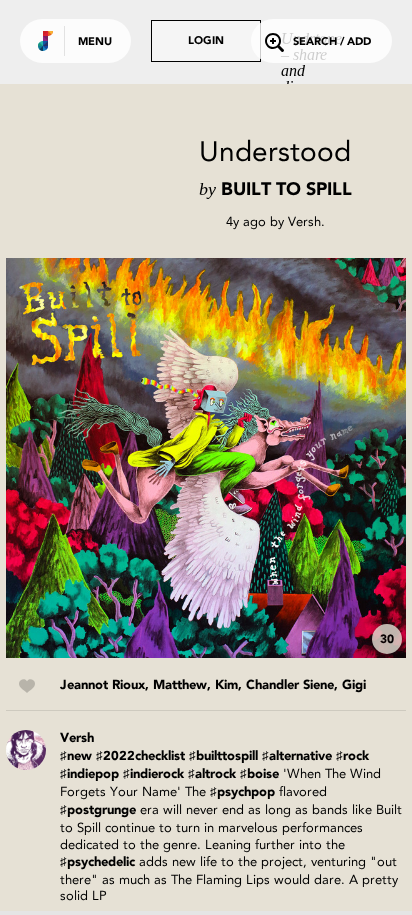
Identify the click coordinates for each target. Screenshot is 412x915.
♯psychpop (242, 792)
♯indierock (153, 774)
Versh (304, 221)
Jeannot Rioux (102, 685)
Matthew (180, 685)
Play (206, 458)
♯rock (352, 756)
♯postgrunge (98, 810)
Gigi (354, 685)
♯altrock (212, 774)
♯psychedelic (97, 862)
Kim (226, 685)
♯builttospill (223, 756)
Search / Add (332, 42)
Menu (95, 42)
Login (206, 41)
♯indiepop (89, 774)
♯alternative (297, 756)
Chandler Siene (290, 685)
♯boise (259, 774)
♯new (76, 756)
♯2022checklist (140, 756)
